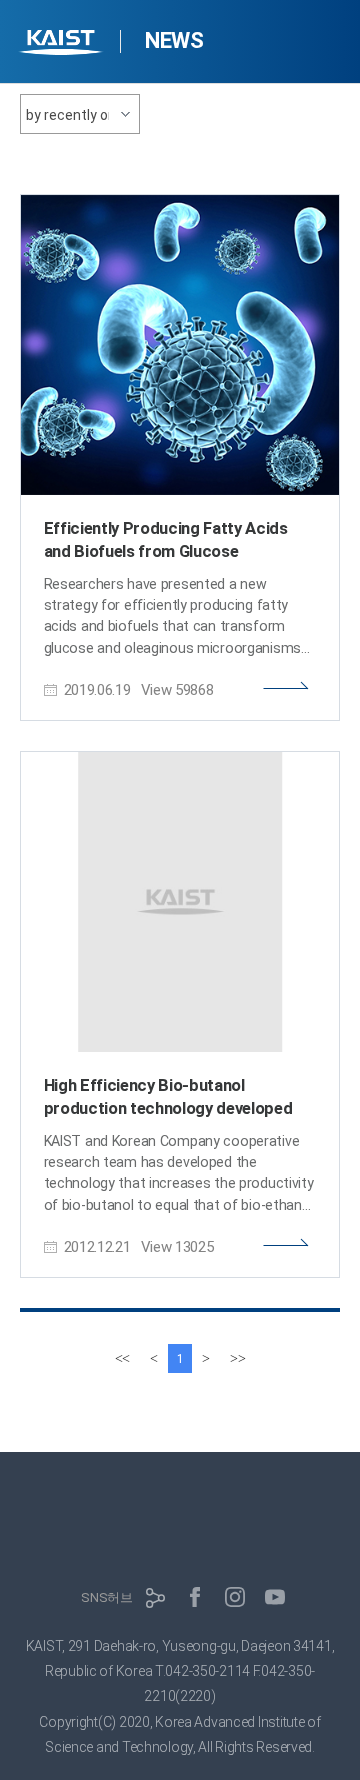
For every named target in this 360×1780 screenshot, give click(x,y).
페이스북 (195, 1597)
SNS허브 (107, 1597)
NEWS (174, 40)
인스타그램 (235, 1597)
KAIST (63, 44)
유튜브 (275, 1597)
